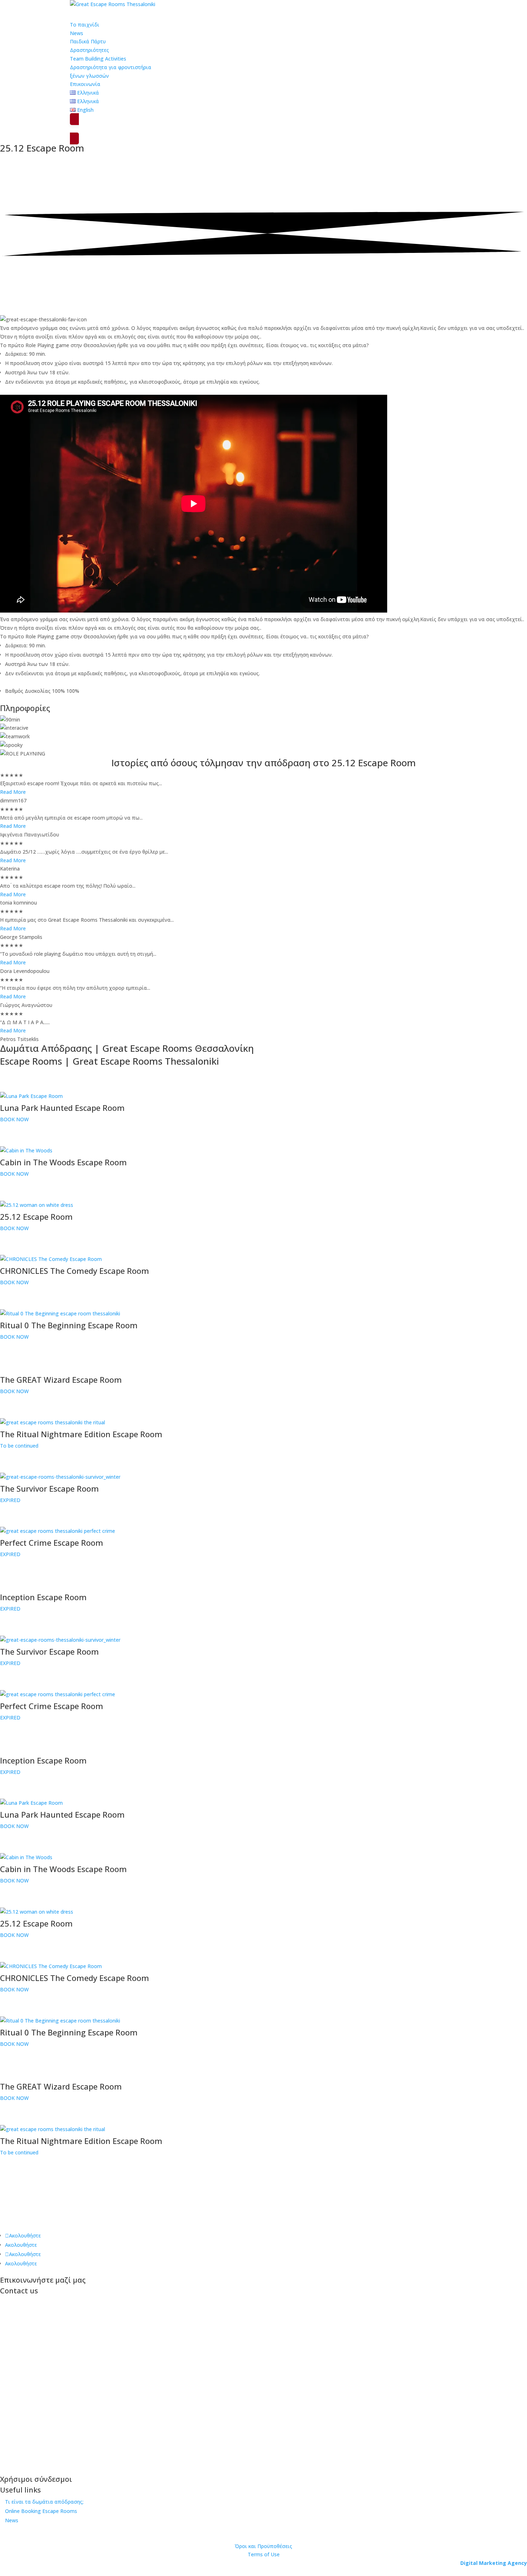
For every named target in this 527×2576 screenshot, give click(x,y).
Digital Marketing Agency (494, 2563)
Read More (13, 792)
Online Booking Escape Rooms (41, 2511)
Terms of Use (264, 2554)
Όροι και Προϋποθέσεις (263, 2546)
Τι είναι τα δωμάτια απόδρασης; (44, 2502)
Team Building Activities (98, 59)
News (12, 2520)
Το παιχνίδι (85, 25)
